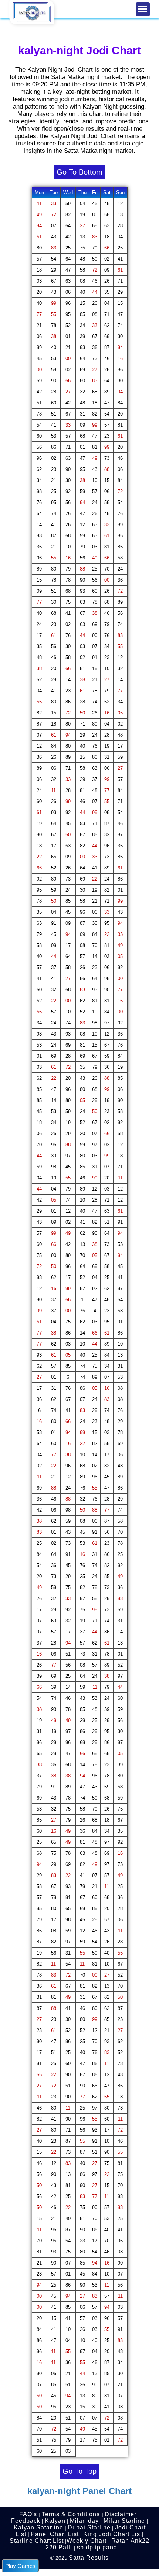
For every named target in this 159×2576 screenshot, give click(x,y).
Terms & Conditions (71, 2514)
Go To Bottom (79, 172)
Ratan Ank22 (130, 2541)
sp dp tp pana (97, 2547)
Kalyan (55, 2521)
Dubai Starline (89, 2527)
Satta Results (89, 2558)
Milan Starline (124, 2521)
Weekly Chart (87, 2541)
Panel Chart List (55, 2534)
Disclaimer (121, 2514)
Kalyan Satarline (38, 2527)
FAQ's (28, 2514)
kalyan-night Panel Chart (79, 2491)
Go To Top (79, 2471)
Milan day (84, 2521)
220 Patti (59, 2547)
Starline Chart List (37, 2541)
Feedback (26, 2521)
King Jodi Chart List (113, 2534)
